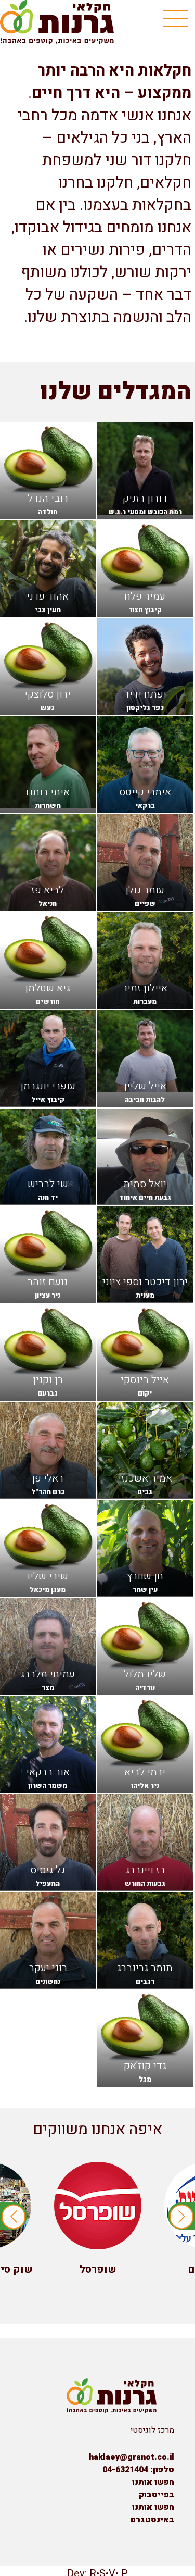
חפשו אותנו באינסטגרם (152, 2513)
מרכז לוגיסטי (152, 2430)
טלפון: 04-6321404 (138, 2470)
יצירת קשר (157, 2443)
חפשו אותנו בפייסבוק (153, 2488)
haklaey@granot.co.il (132, 2457)
